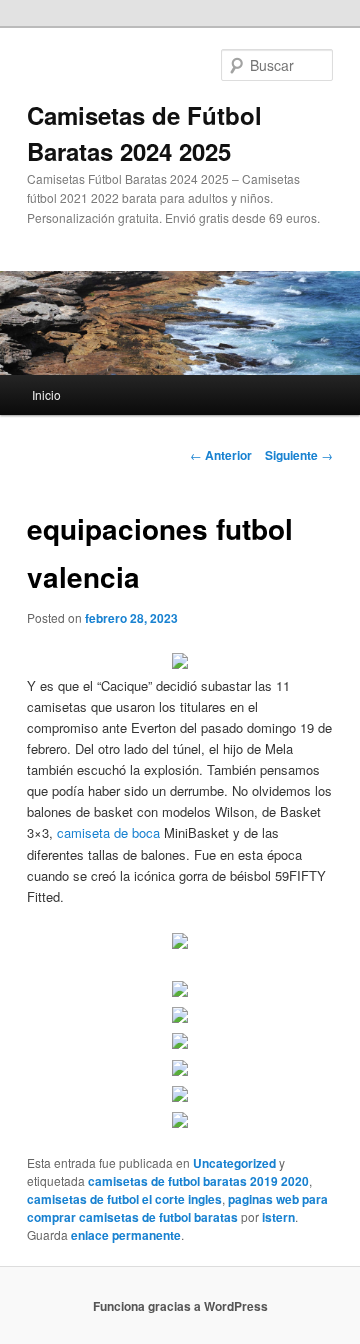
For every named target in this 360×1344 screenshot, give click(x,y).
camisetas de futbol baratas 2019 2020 (198, 1181)
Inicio (46, 394)
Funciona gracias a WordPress (180, 1306)
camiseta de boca (108, 832)
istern (278, 1217)
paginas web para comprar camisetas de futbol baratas (177, 1208)
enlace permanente (126, 1235)
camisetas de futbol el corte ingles (124, 1199)
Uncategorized (234, 1163)
